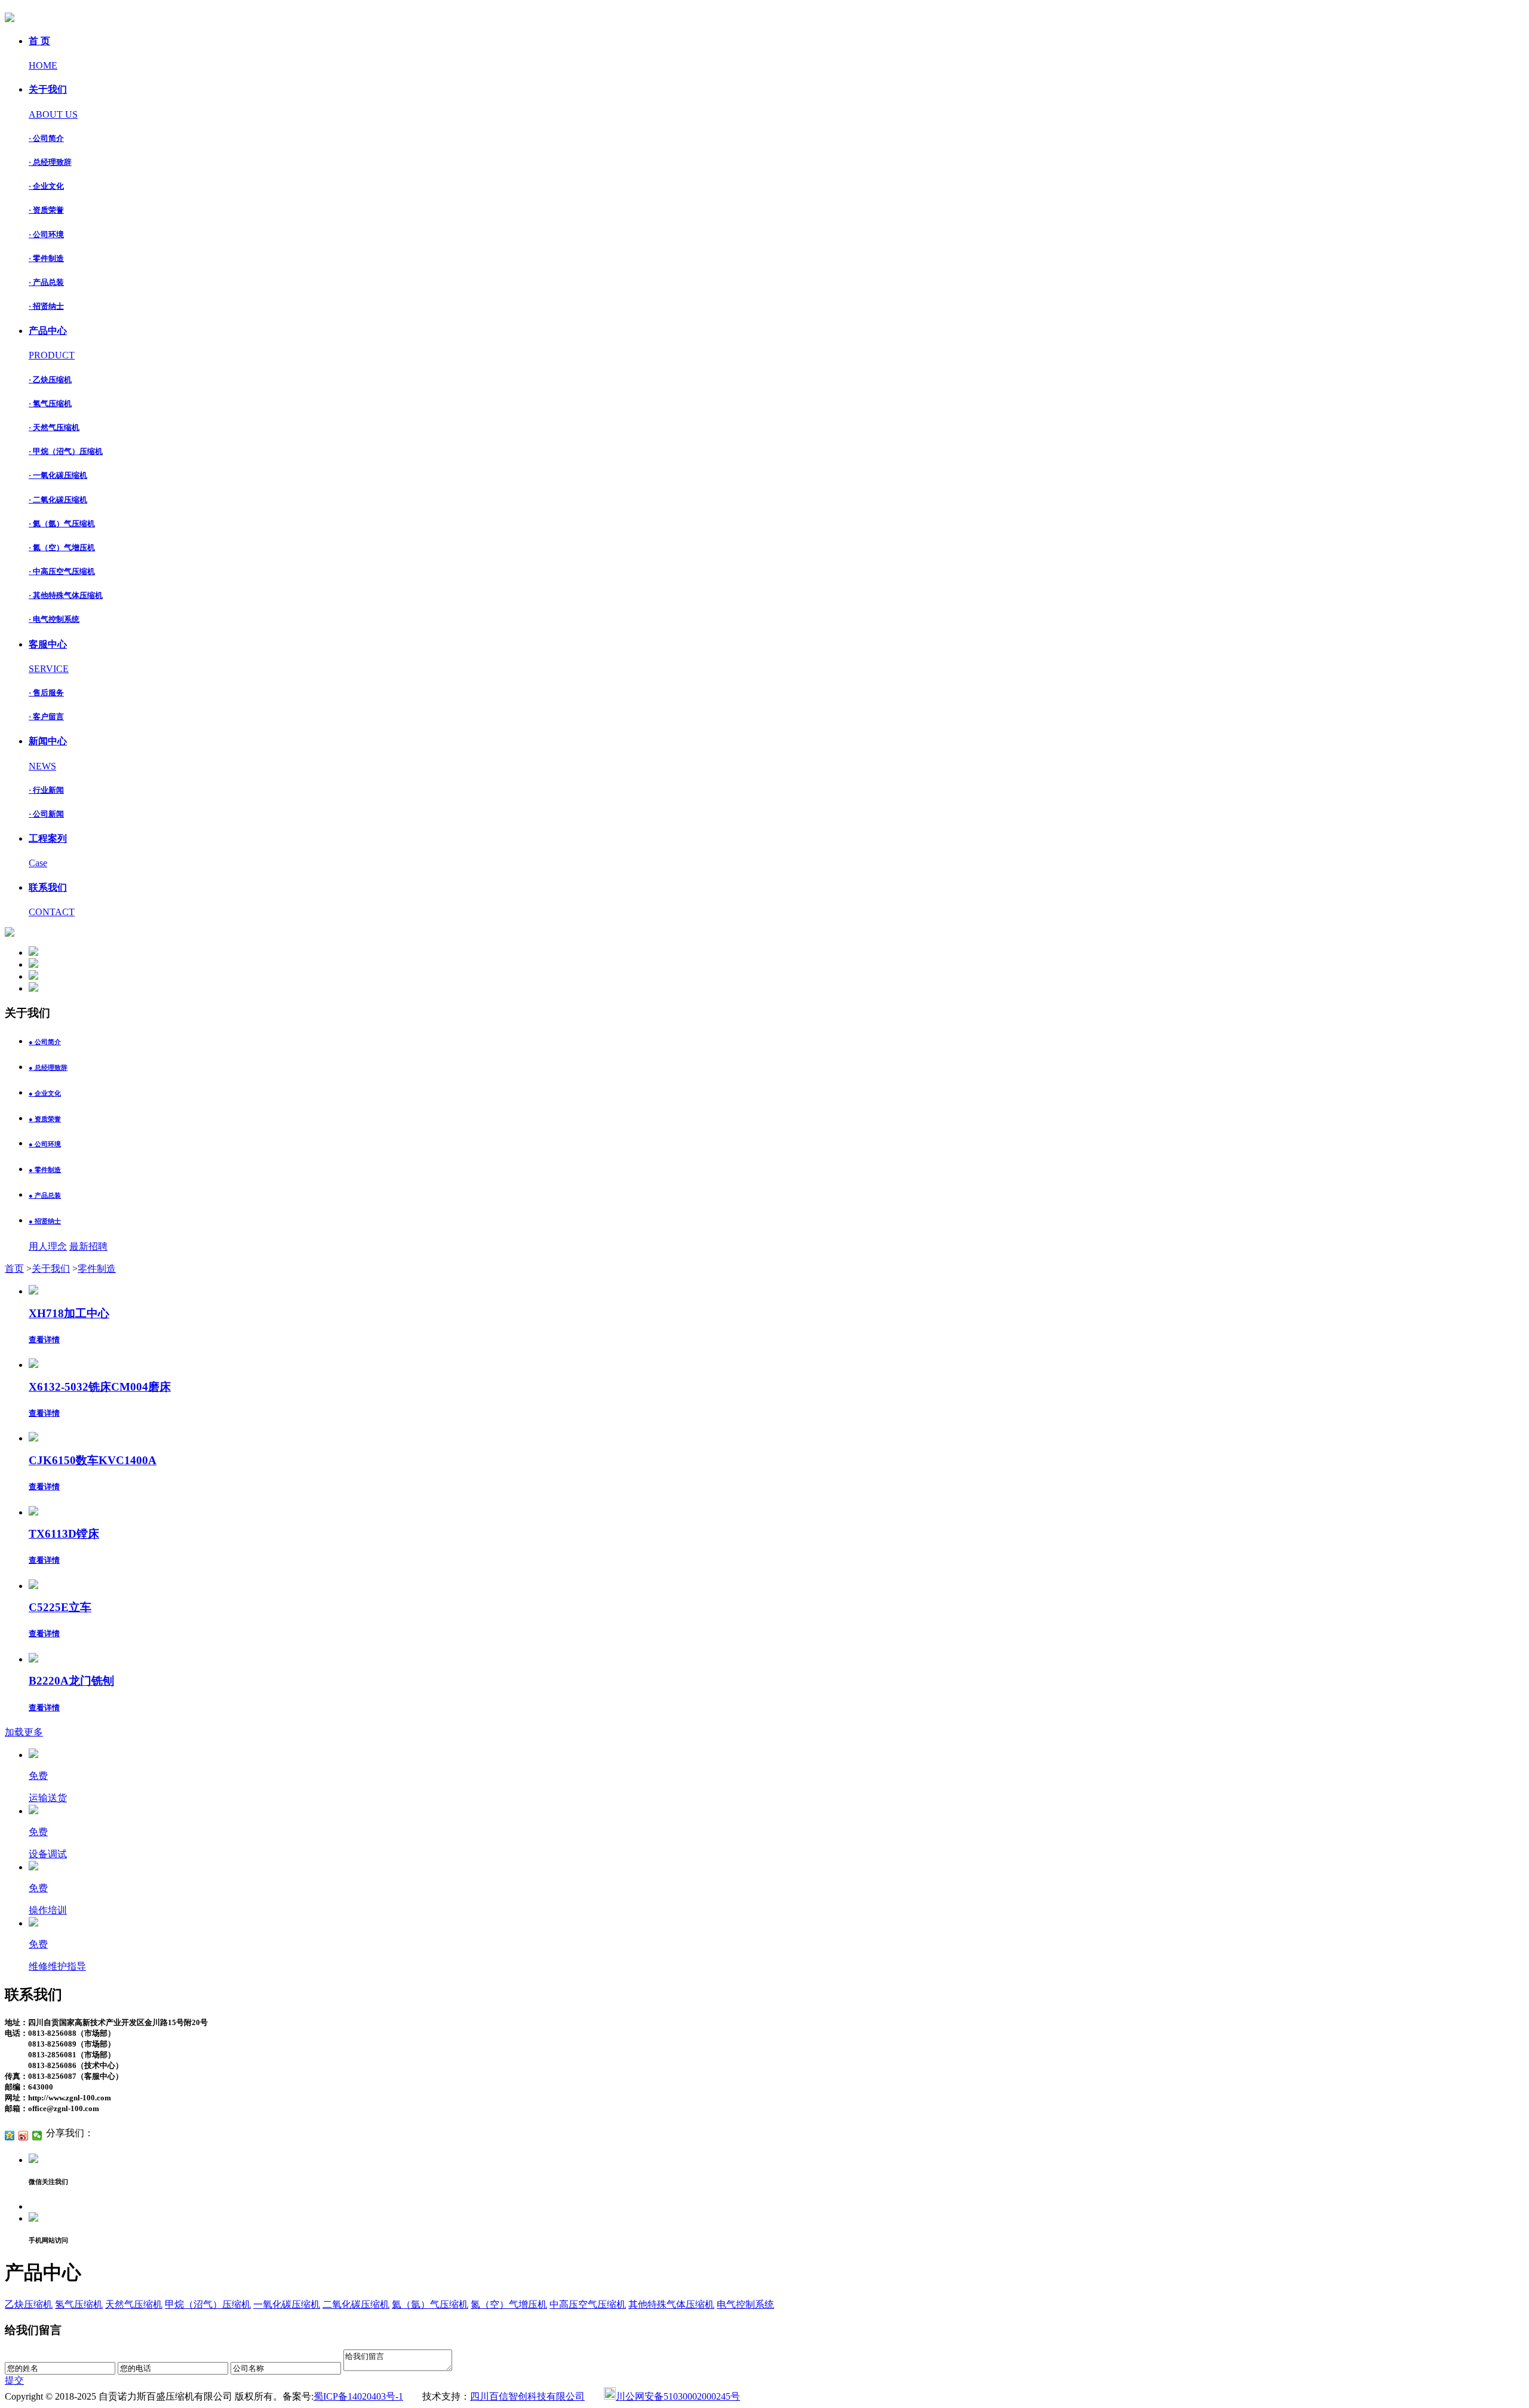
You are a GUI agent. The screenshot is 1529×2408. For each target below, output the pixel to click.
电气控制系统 (745, 2304)
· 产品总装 (46, 282)
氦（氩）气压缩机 (430, 2304)
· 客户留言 (46, 717)
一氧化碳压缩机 (287, 2304)
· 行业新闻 (46, 790)
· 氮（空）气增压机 (62, 547)
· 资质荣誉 (46, 210)
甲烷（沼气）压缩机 (208, 2304)
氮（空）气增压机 (509, 2304)
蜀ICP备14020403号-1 (358, 2396)
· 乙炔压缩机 (50, 380)
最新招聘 (88, 1246)
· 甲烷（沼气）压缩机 (66, 451)
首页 (14, 1269)
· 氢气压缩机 (50, 404)
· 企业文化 (46, 186)
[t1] (33, 953)
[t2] (33, 964)
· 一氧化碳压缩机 (58, 475)
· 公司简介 (46, 138)
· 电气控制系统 (54, 619)
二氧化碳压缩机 (356, 2304)
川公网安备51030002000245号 (678, 2396)
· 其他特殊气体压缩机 (66, 595)
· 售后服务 (46, 693)
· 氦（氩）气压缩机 (62, 524)
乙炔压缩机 (29, 2304)
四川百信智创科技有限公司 (527, 2396)
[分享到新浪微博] (24, 2136)
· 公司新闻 (46, 814)
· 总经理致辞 (50, 162)
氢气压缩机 (79, 2304)
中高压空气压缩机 (588, 2304)
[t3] (33, 976)
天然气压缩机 (134, 2304)
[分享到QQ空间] (10, 2136)
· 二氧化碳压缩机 (58, 500)
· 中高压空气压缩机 (62, 571)
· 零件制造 (46, 258)
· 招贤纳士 (46, 306)
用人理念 (48, 1246)
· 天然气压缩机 (54, 427)
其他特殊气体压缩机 (671, 2304)
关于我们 (51, 1269)
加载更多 (24, 1732)
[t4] (33, 988)
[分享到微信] (37, 2136)
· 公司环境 (46, 234)
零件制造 (97, 1269)
